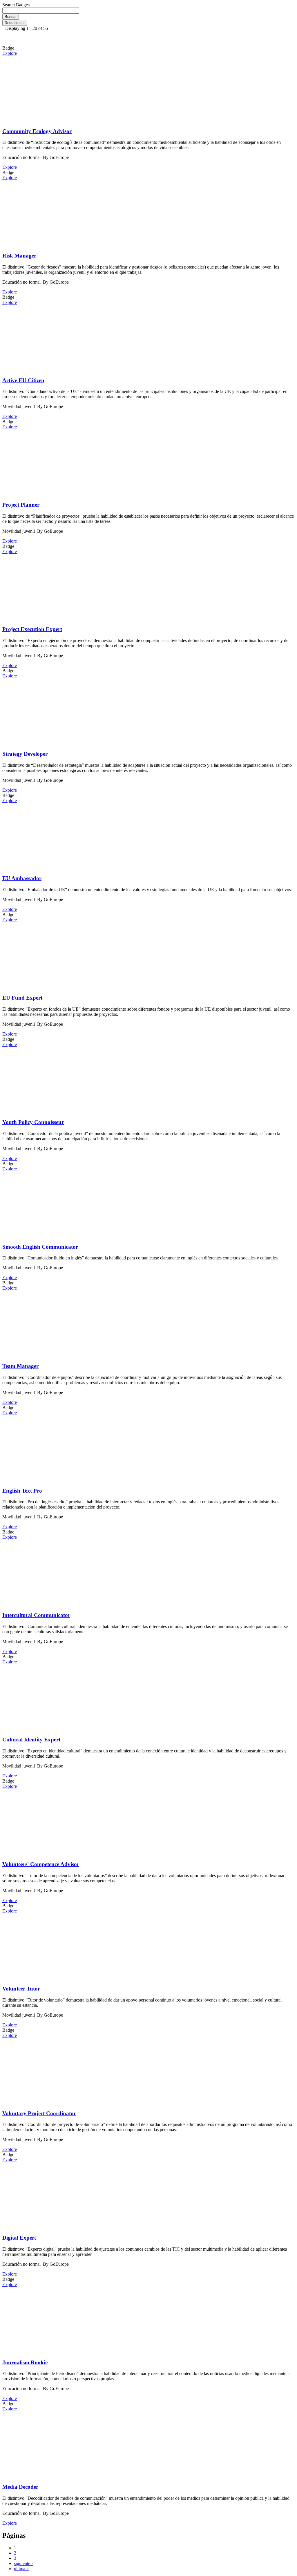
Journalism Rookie (25, 2362)
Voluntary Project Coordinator (39, 2113)
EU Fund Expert (22, 998)
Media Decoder (20, 2487)
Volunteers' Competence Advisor (41, 1864)
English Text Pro (22, 1491)
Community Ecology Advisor (37, 131)
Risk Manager (19, 256)
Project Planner (21, 505)
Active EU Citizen (23, 380)
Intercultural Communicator (36, 1615)
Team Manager (20, 1366)
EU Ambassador (22, 878)
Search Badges (16, 5)
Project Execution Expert (32, 629)
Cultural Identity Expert (31, 1740)
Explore (10, 53)
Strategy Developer (25, 754)
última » (21, 2569)
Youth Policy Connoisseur (33, 1122)
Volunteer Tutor (21, 1989)
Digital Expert (19, 2238)
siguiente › (23, 2563)
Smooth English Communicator (40, 1247)
